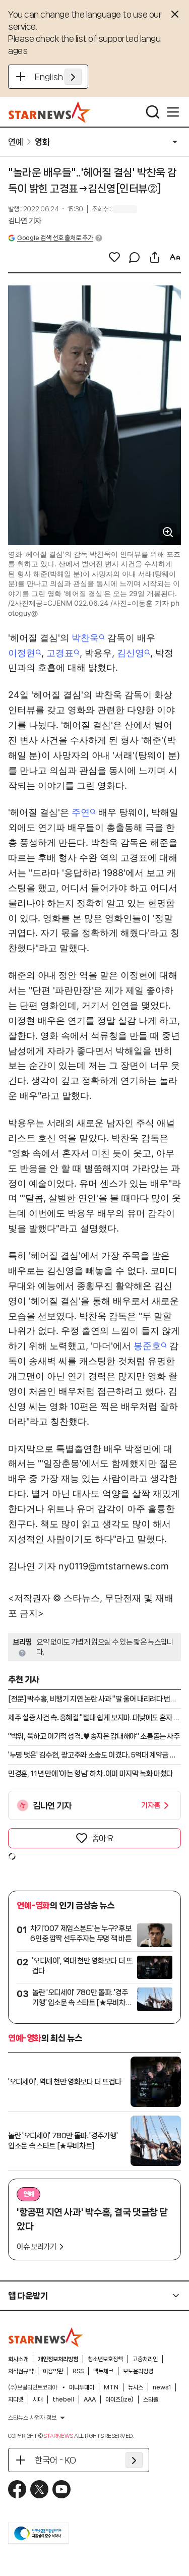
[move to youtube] (61, 2489)
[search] (153, 112)
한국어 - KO (55, 2460)
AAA (90, 2399)
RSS (78, 2371)
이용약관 (53, 2371)
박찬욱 (85, 638)
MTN (111, 2387)
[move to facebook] (17, 2489)
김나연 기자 (25, 221)
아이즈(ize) (119, 2399)
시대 (38, 2399)
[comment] (135, 257)
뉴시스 (136, 2387)
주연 (81, 812)
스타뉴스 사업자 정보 (32, 2418)
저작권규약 (21, 2371)
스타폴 (151, 2399)
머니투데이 (82, 2387)
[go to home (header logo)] (50, 112)
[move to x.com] (39, 2489)
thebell (63, 2399)
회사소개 (18, 2359)
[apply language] (73, 77)
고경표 (60, 653)
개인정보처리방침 (58, 2359)
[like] (114, 257)
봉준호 (147, 1346)
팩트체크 (103, 2371)
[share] (155, 257)
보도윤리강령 (138, 2371)
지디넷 (16, 2399)
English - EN (58, 77)
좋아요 (103, 1838)
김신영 (131, 653)
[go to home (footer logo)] (46, 2337)
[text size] (175, 257)
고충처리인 (145, 2359)
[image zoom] (168, 532)
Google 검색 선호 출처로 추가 (55, 238)
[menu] (173, 112)
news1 (162, 2387)
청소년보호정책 (105, 2359)
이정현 (22, 653)
